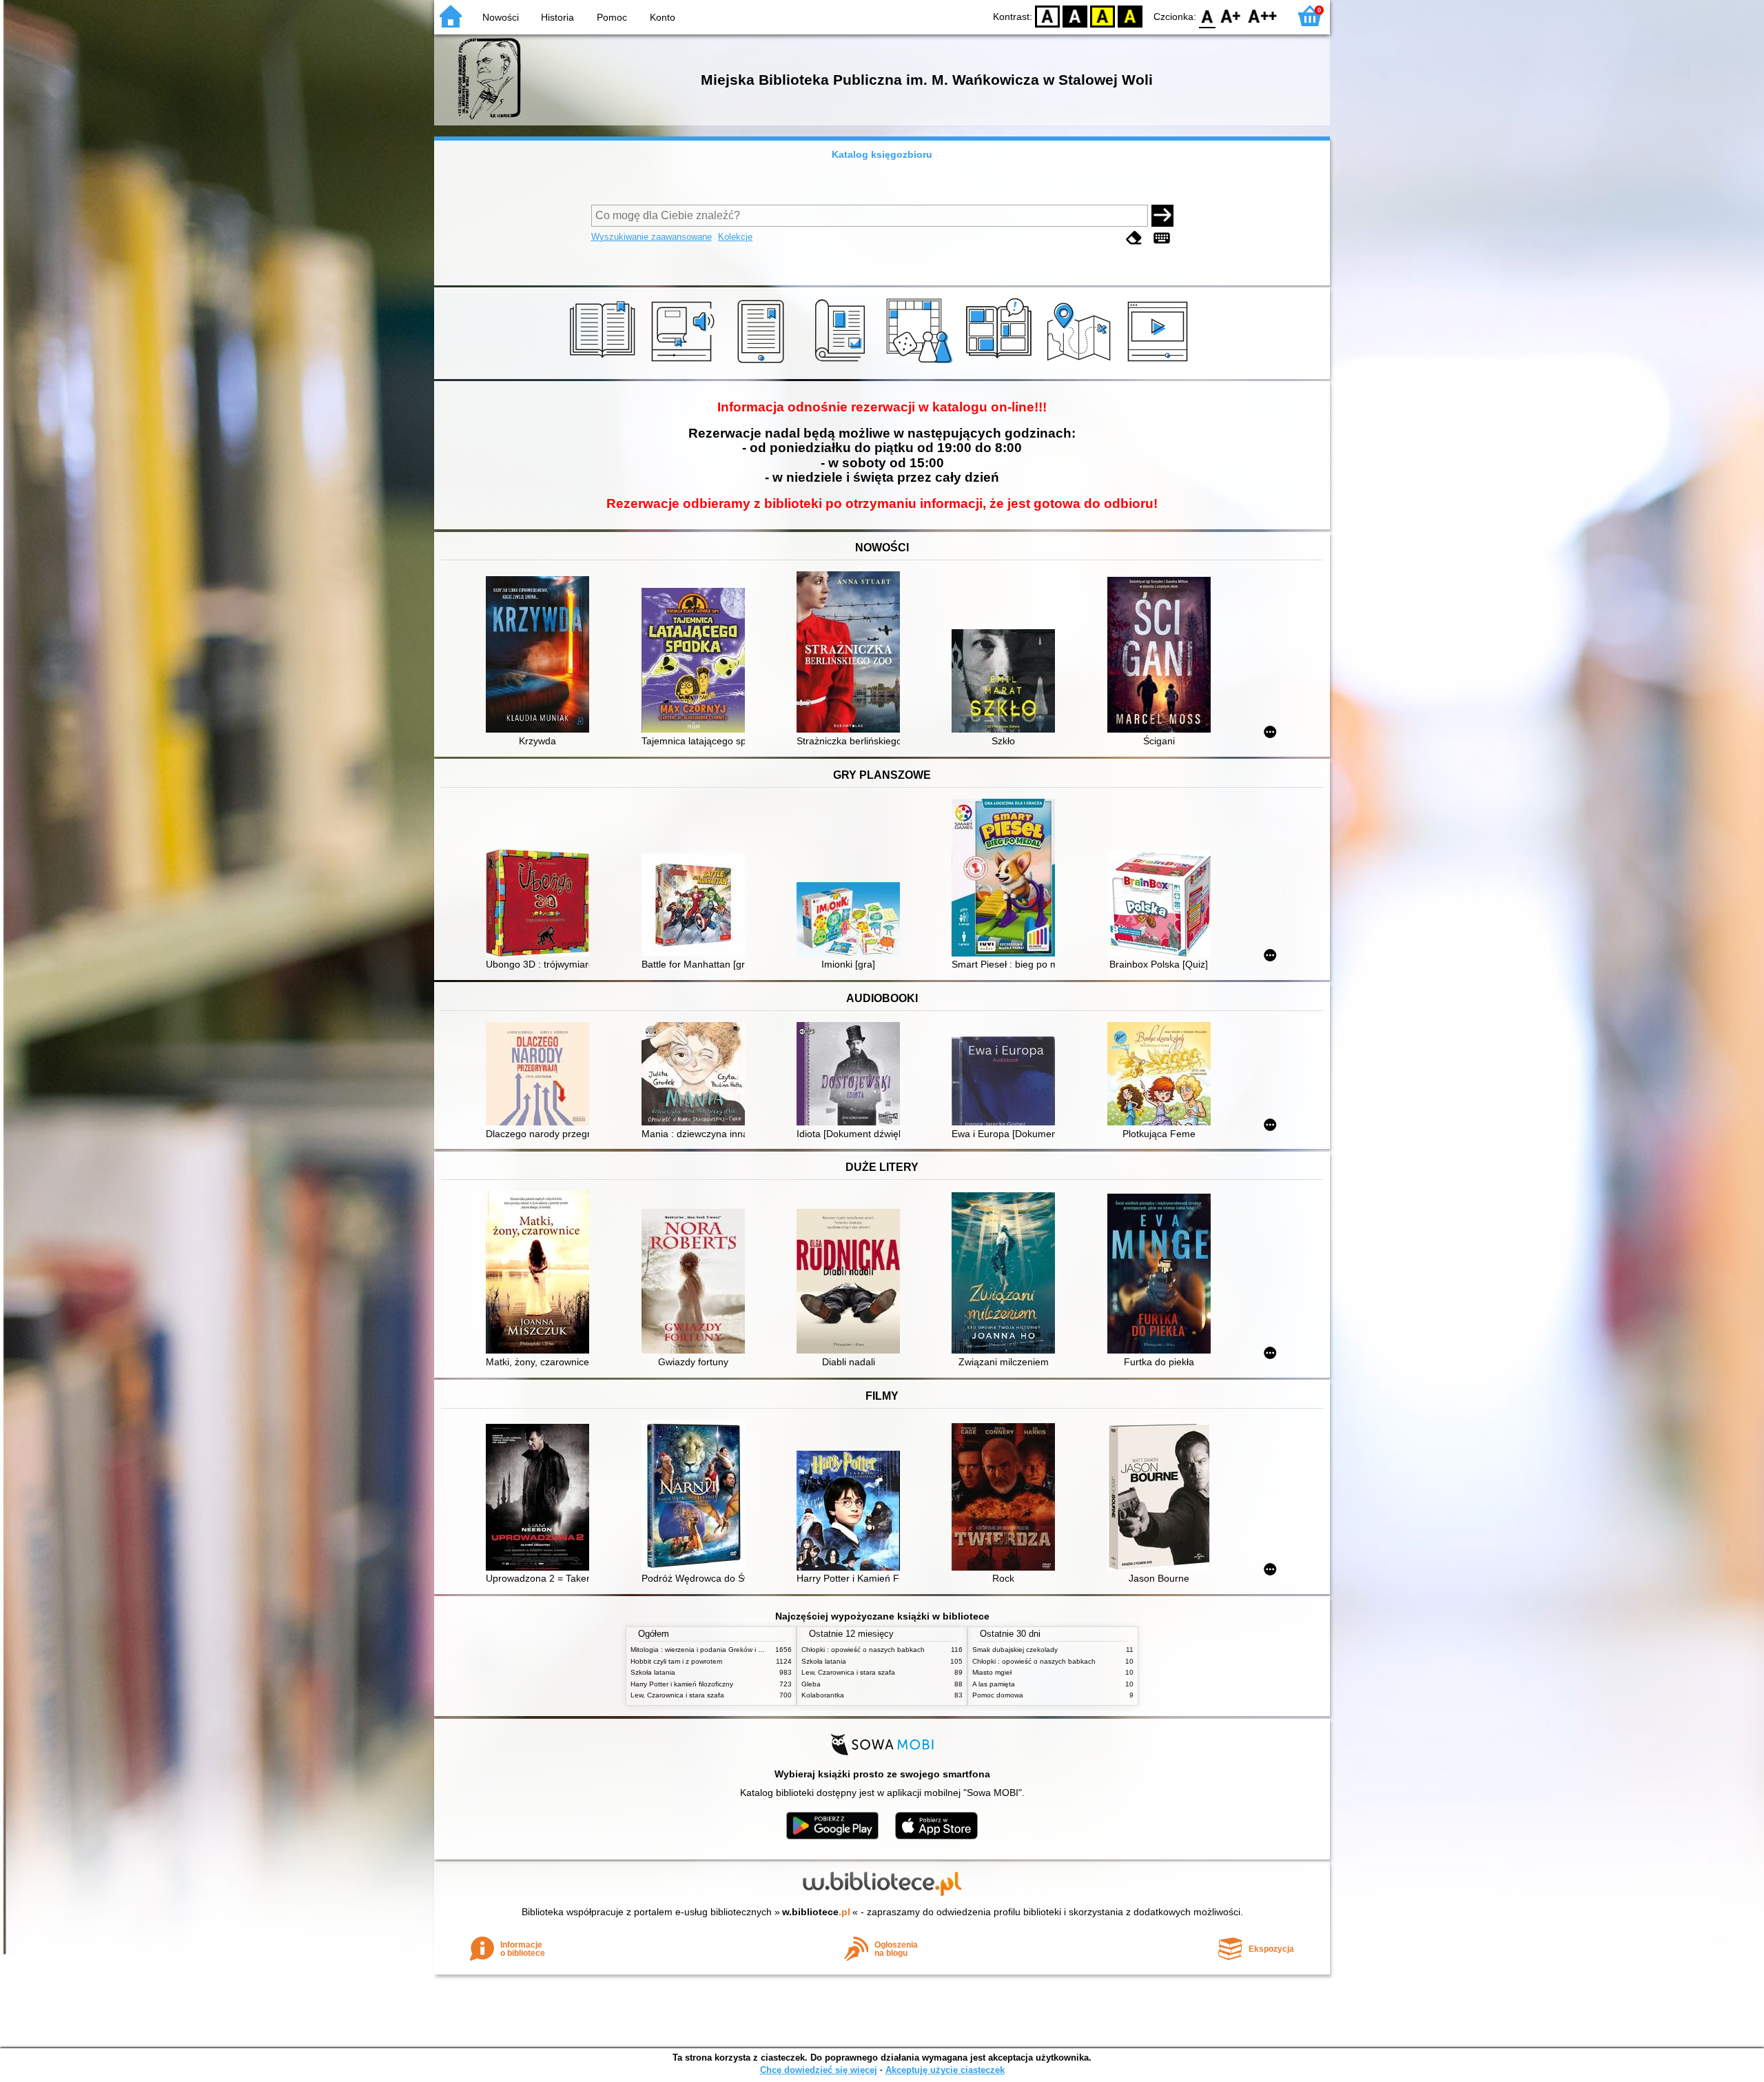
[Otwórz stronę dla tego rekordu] (541, 656)
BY (1130, 16)
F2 (1263, 16)
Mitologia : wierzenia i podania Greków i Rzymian (708, 1650)
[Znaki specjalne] (1162, 238)
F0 (1208, 16)
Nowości (501, 17)
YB (1102, 16)
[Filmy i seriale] (1160, 363)
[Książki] (605, 363)
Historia (557, 17)
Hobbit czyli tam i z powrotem (676, 1661)
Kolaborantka (823, 1695)
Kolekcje (735, 237)
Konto (663, 17)
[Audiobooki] (684, 363)
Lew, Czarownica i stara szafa (677, 1695)
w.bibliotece (816, 1912)
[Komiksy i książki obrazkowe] (1001, 363)
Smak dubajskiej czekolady (1015, 1650)
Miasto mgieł (992, 1672)
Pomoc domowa (998, 1695)
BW (1075, 16)
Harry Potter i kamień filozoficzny (682, 1684)
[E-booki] (763, 363)
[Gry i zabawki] (922, 363)
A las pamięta (994, 1684)
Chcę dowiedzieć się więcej (819, 2070)
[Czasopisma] (842, 363)
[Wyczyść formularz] (1134, 238)
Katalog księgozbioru (882, 154)
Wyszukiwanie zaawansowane (652, 237)
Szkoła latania (653, 1672)
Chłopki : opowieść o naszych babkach (863, 1650)
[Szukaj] (1162, 216)
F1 (1231, 16)
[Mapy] (1081, 363)
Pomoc (612, 17)
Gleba (811, 1684)
